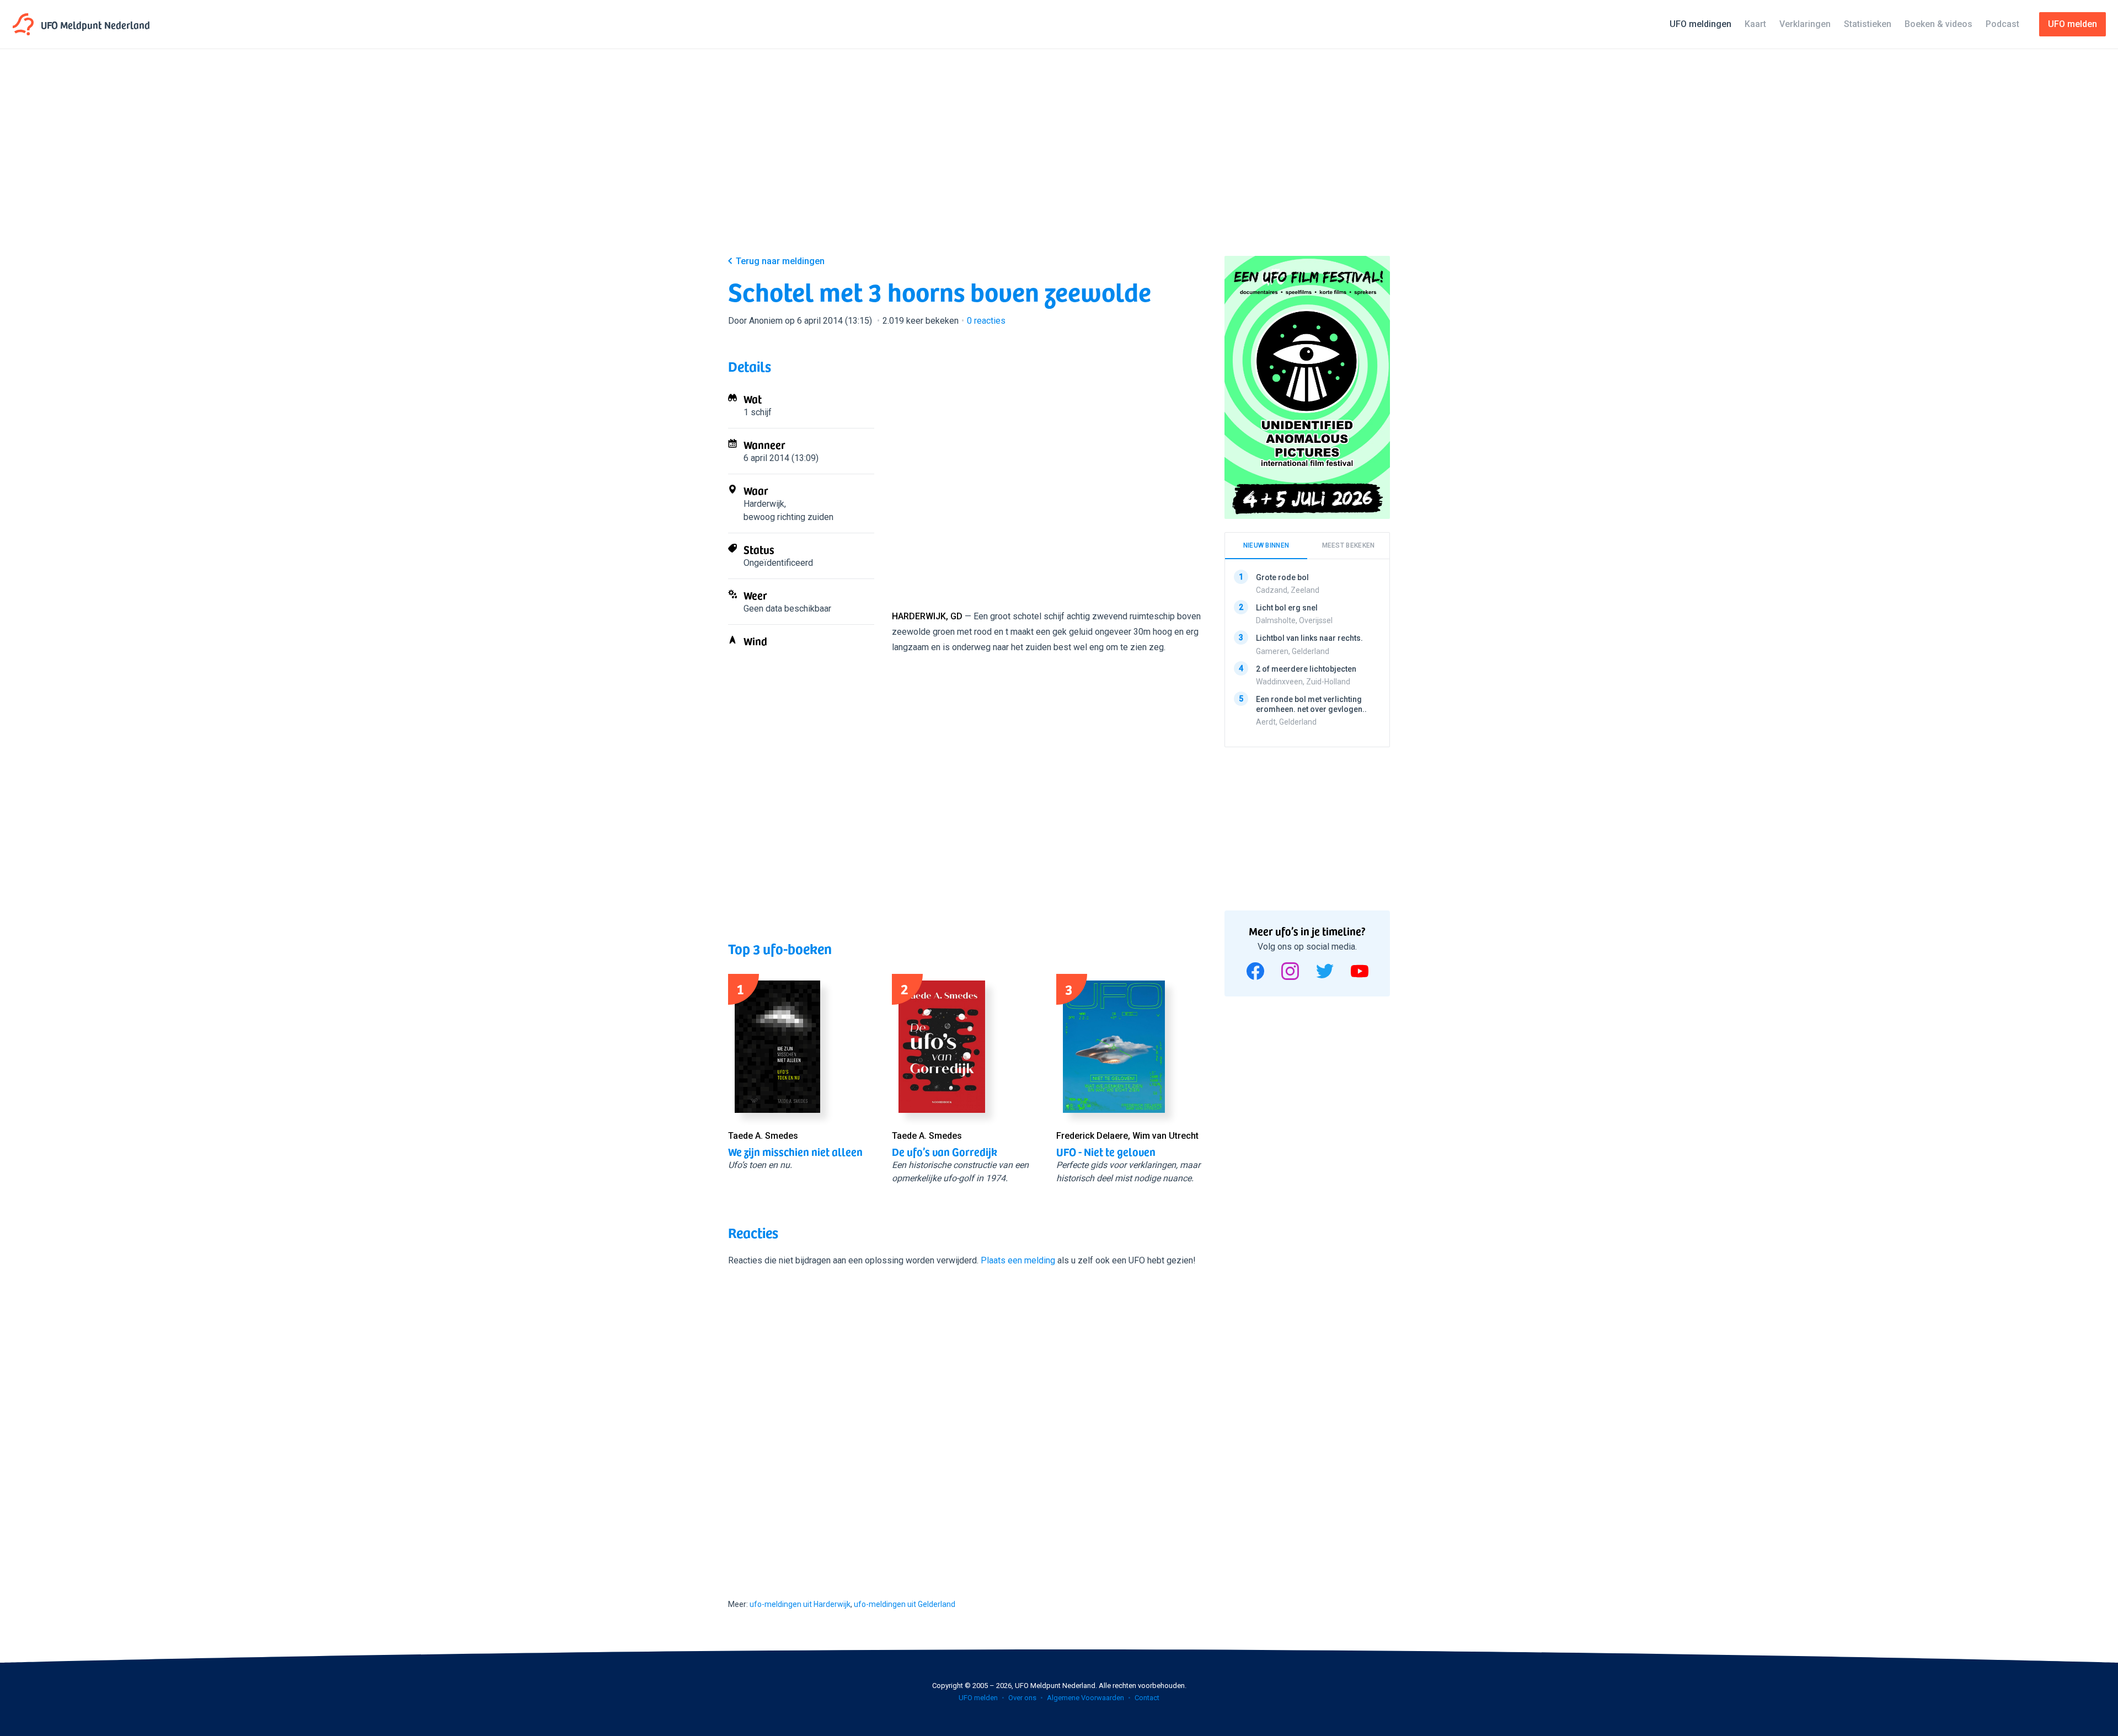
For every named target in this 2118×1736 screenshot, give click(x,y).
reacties (986, 321)
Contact (1147, 1698)
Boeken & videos (1938, 24)
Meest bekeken (1349, 545)
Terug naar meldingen (780, 261)
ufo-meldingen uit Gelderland (905, 1604)
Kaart (1755, 24)
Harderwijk (764, 504)
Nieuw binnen (1266, 545)
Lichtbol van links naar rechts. (1309, 638)
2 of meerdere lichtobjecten (1306, 668)
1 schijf (758, 412)
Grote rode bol (1282, 577)
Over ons (1022, 1698)
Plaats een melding (1018, 1260)
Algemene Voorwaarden (1085, 1698)
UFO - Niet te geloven (1106, 1151)
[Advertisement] (1059, 161)
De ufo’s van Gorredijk (945, 1151)
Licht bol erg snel (1287, 608)
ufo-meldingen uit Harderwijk (800, 1604)
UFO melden (978, 1698)
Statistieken (1868, 24)
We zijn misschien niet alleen (795, 1151)
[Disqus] (965, 1423)
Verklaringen (1805, 24)
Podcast (2002, 24)
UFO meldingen (1700, 24)
